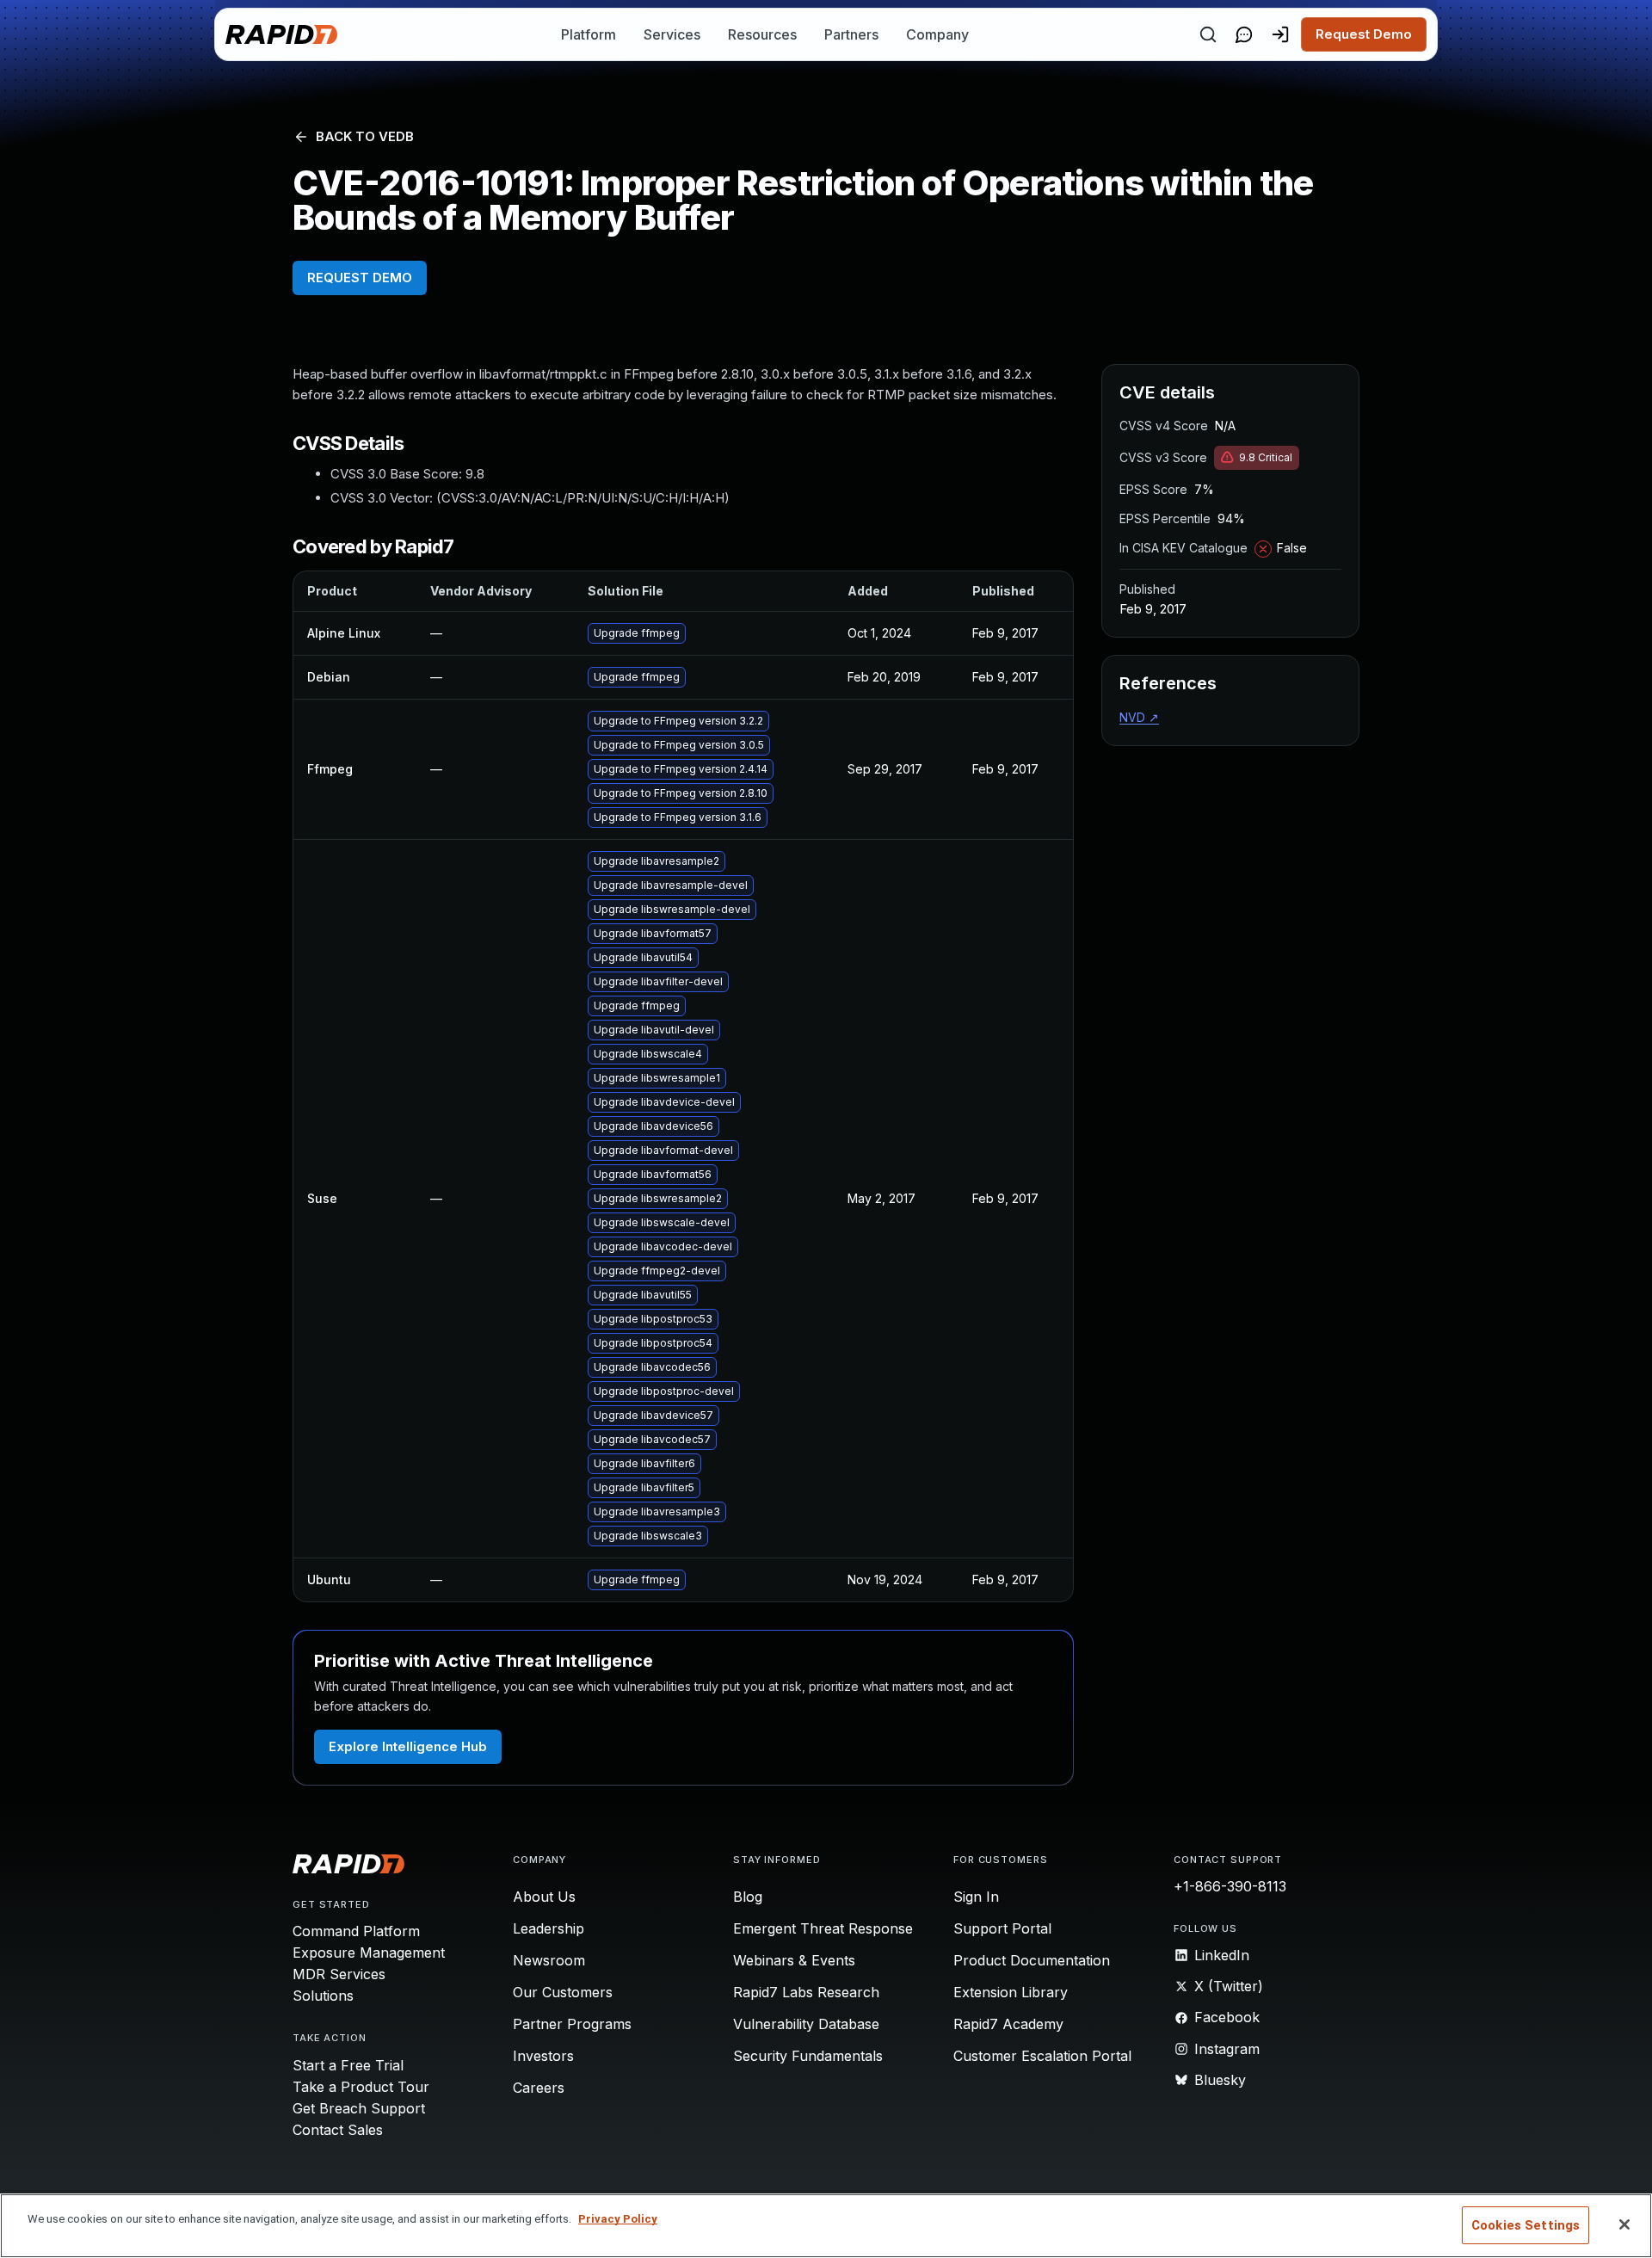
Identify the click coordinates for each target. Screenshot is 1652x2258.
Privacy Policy (618, 2219)
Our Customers (563, 1992)
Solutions (323, 1996)
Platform (589, 34)
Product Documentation (1032, 1960)
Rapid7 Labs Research (806, 1992)
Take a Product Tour (361, 2087)
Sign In (976, 1897)
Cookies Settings (1526, 2225)
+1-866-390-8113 (1230, 1886)
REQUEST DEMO (360, 278)
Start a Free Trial (348, 2065)
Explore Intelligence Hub (408, 1746)
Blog (748, 1897)
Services (672, 34)
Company (937, 34)
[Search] (1208, 34)
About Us (544, 1897)
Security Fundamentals (808, 2056)
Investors (543, 2056)
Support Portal (1002, 1928)
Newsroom (549, 1960)
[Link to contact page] (1244, 34)
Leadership (549, 1928)
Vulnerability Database (806, 2024)
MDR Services (339, 1974)
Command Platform (356, 1931)
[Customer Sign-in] (1280, 34)
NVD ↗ (1139, 717)
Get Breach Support (359, 2108)
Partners (851, 34)
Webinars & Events (794, 1960)
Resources (762, 34)
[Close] (1624, 2224)
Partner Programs (572, 2024)
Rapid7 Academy (1008, 2024)
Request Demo (1364, 34)
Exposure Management (369, 1953)
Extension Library (1011, 1992)
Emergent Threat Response (823, 1928)
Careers (539, 2088)
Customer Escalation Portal (1042, 2056)
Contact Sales (338, 2130)
